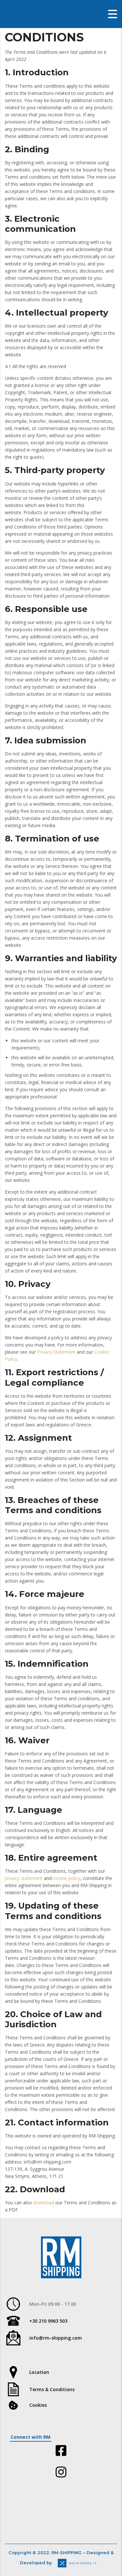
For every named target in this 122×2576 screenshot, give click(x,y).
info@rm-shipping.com (56, 2338)
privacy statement (24, 1878)
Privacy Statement (56, 1352)
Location (39, 2372)
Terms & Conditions (52, 2389)
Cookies (38, 2405)
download (44, 2203)
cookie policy (67, 1878)
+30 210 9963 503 (48, 2321)
